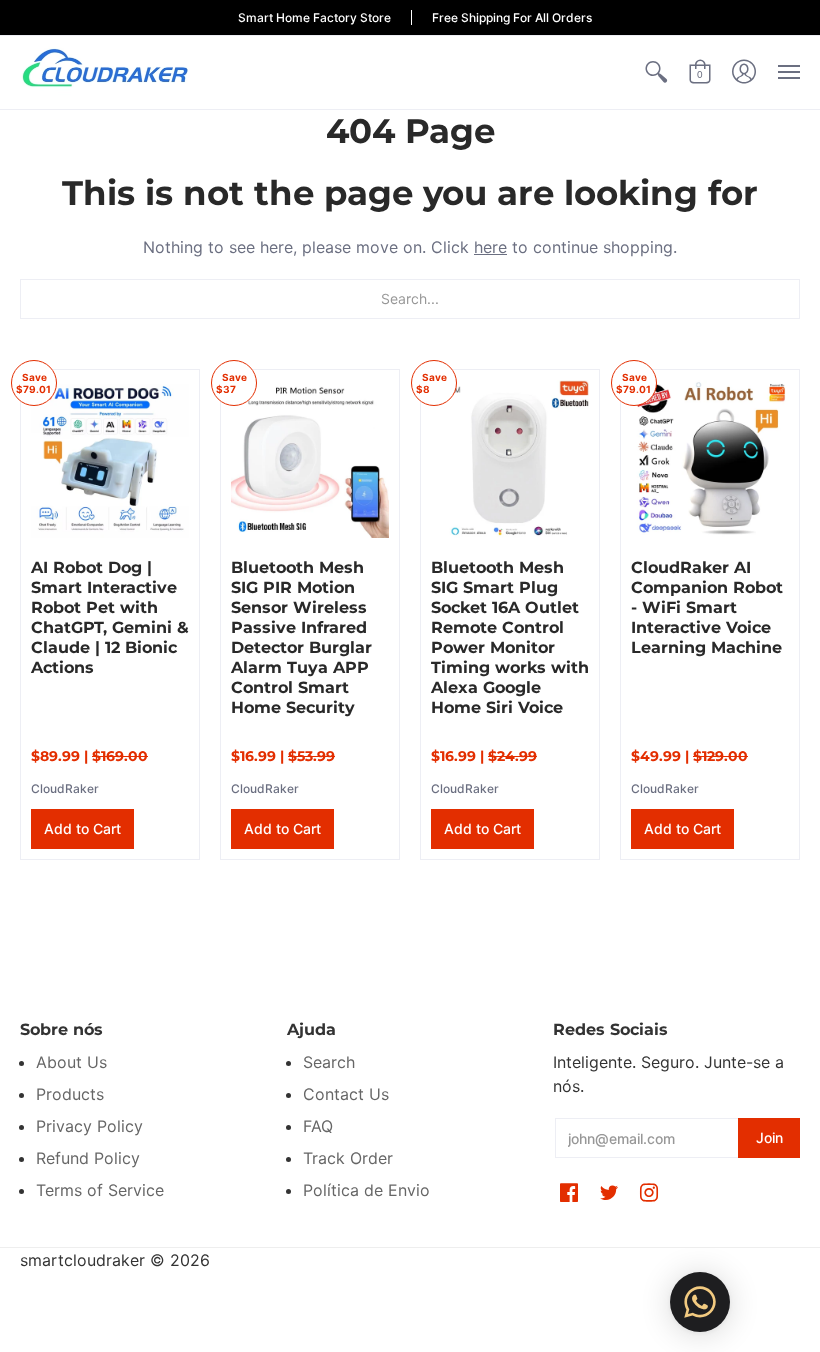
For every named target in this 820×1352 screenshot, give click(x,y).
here (490, 247)
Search (329, 1062)
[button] (656, 72)
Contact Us (346, 1094)
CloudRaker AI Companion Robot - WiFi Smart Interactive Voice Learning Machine (707, 607)
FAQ (318, 1126)
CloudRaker (65, 788)
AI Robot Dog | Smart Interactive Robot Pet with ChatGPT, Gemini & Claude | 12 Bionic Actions (110, 617)
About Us (71, 1062)
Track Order (348, 1158)
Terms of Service (100, 1190)
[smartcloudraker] (105, 72)
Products (70, 1094)
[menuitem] (656, 72)
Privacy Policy (89, 1126)
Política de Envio (366, 1190)
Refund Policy (88, 1158)
